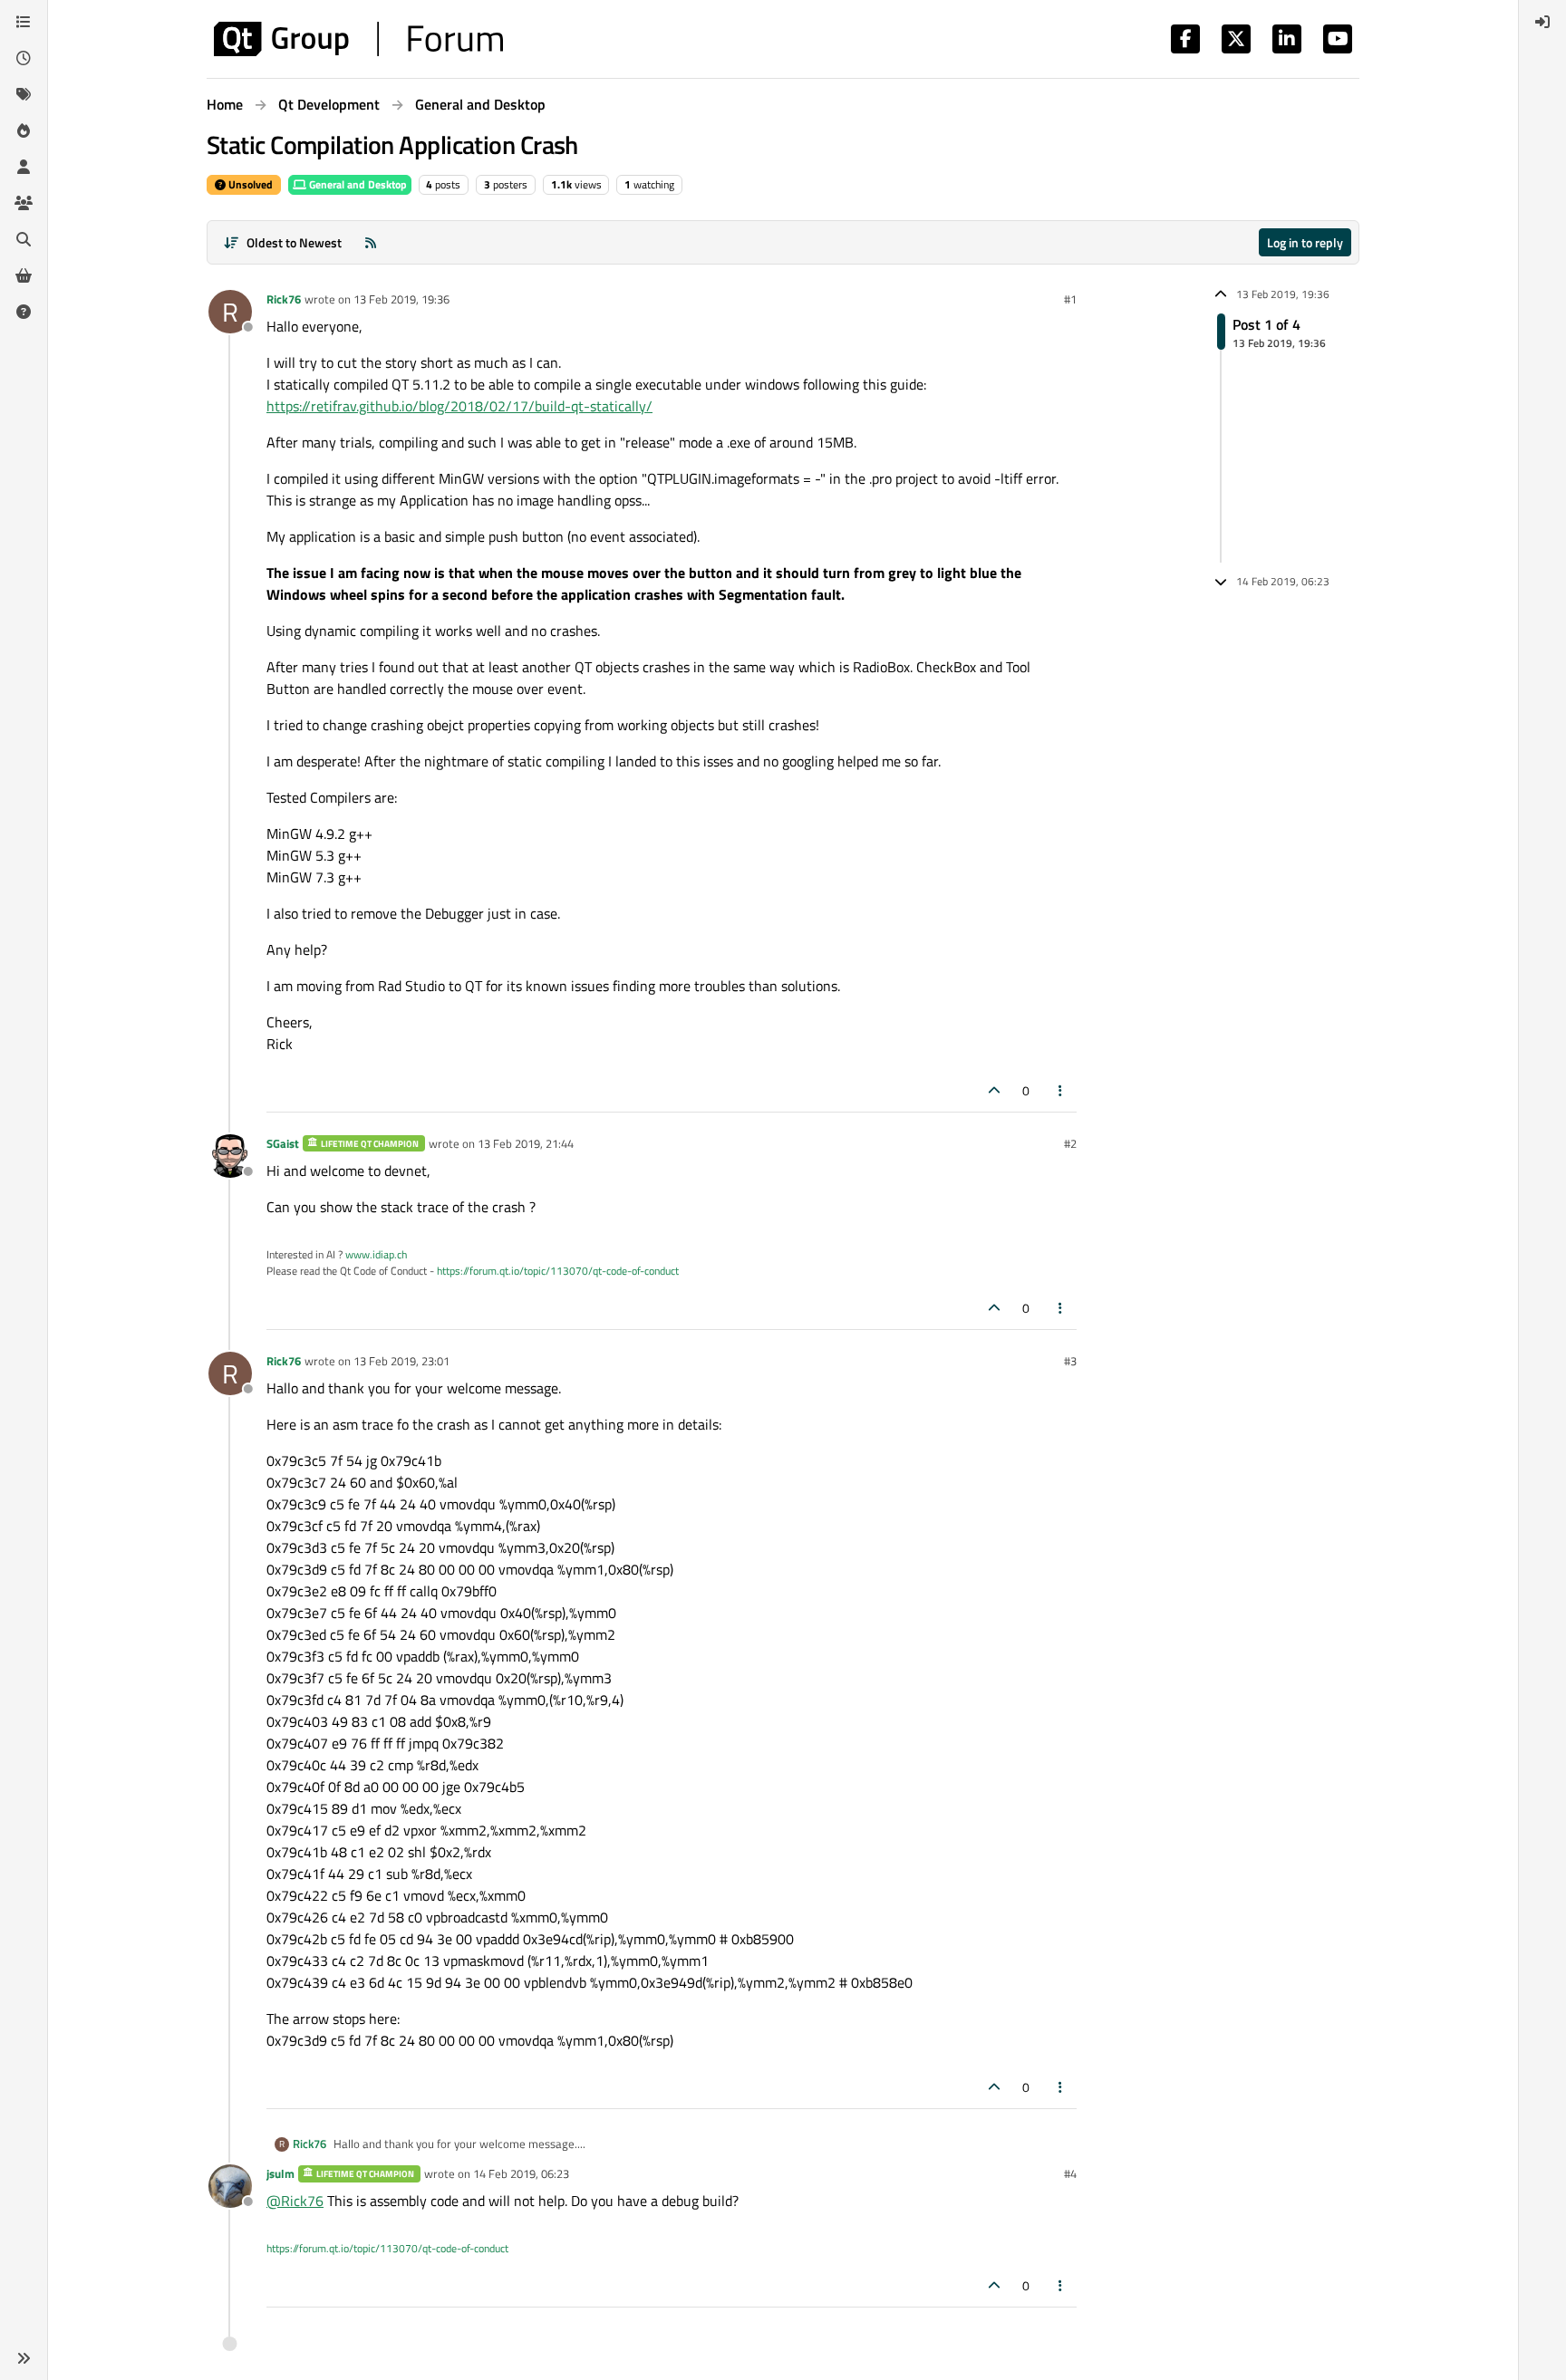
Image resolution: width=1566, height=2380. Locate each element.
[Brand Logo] (358, 39)
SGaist (283, 1143)
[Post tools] (1061, 1090)
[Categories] (24, 22)
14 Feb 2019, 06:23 (521, 2173)
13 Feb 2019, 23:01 (401, 1361)
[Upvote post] (994, 1090)
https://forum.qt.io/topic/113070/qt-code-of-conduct (558, 1271)
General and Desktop (357, 184)
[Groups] (24, 203)
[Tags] (24, 94)
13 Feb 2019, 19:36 (401, 299)
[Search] (24, 239)
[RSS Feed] (371, 242)
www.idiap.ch (376, 1254)
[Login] (1542, 22)
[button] (24, 2358)
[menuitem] (1542, 22)
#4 (1070, 2173)
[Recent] (24, 58)
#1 (1070, 299)
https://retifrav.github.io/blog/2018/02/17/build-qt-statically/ (459, 406)
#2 (1070, 1143)
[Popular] (24, 130)
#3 (1070, 1361)
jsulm (280, 2173)
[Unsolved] (24, 312)
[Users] (24, 167)
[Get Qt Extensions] (24, 275)
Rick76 (284, 299)
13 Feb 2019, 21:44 (526, 1143)
